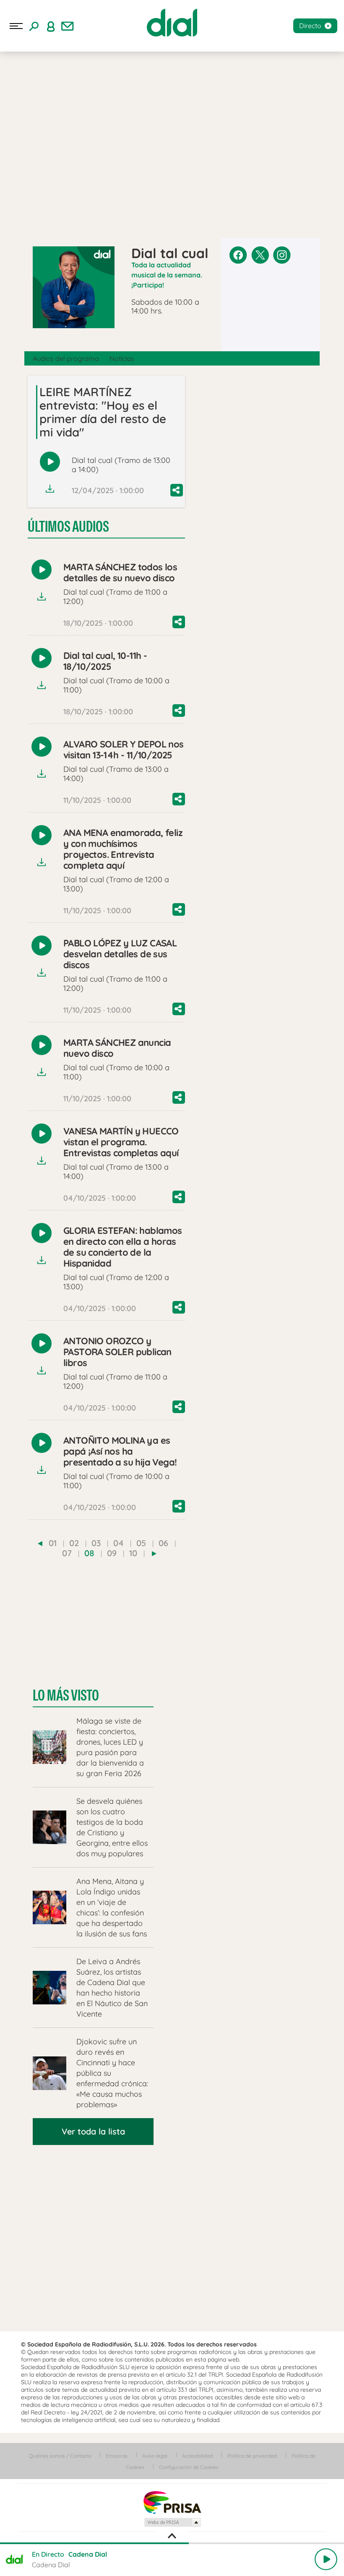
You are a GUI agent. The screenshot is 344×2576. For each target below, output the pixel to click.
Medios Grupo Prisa (172, 2522)
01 (53, 1543)
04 (119, 1543)
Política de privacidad (252, 2456)
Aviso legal (155, 2456)
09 (112, 1553)
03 (96, 1543)
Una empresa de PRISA (172, 2502)
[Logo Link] (172, 23)
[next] (154, 1554)
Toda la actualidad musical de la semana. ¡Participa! (167, 275)
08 (89, 1553)
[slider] (172, 2543)
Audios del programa (66, 358)
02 (74, 1543)
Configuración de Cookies (189, 2467)
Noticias (122, 358)
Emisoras (117, 2456)
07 (67, 1553)
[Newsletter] (68, 26)
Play (326, 2559)
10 (133, 1553)
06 (163, 1543)
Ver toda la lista (93, 2131)
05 (141, 1543)
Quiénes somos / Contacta (60, 2456)
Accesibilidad (197, 2456)
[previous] (40, 1544)
